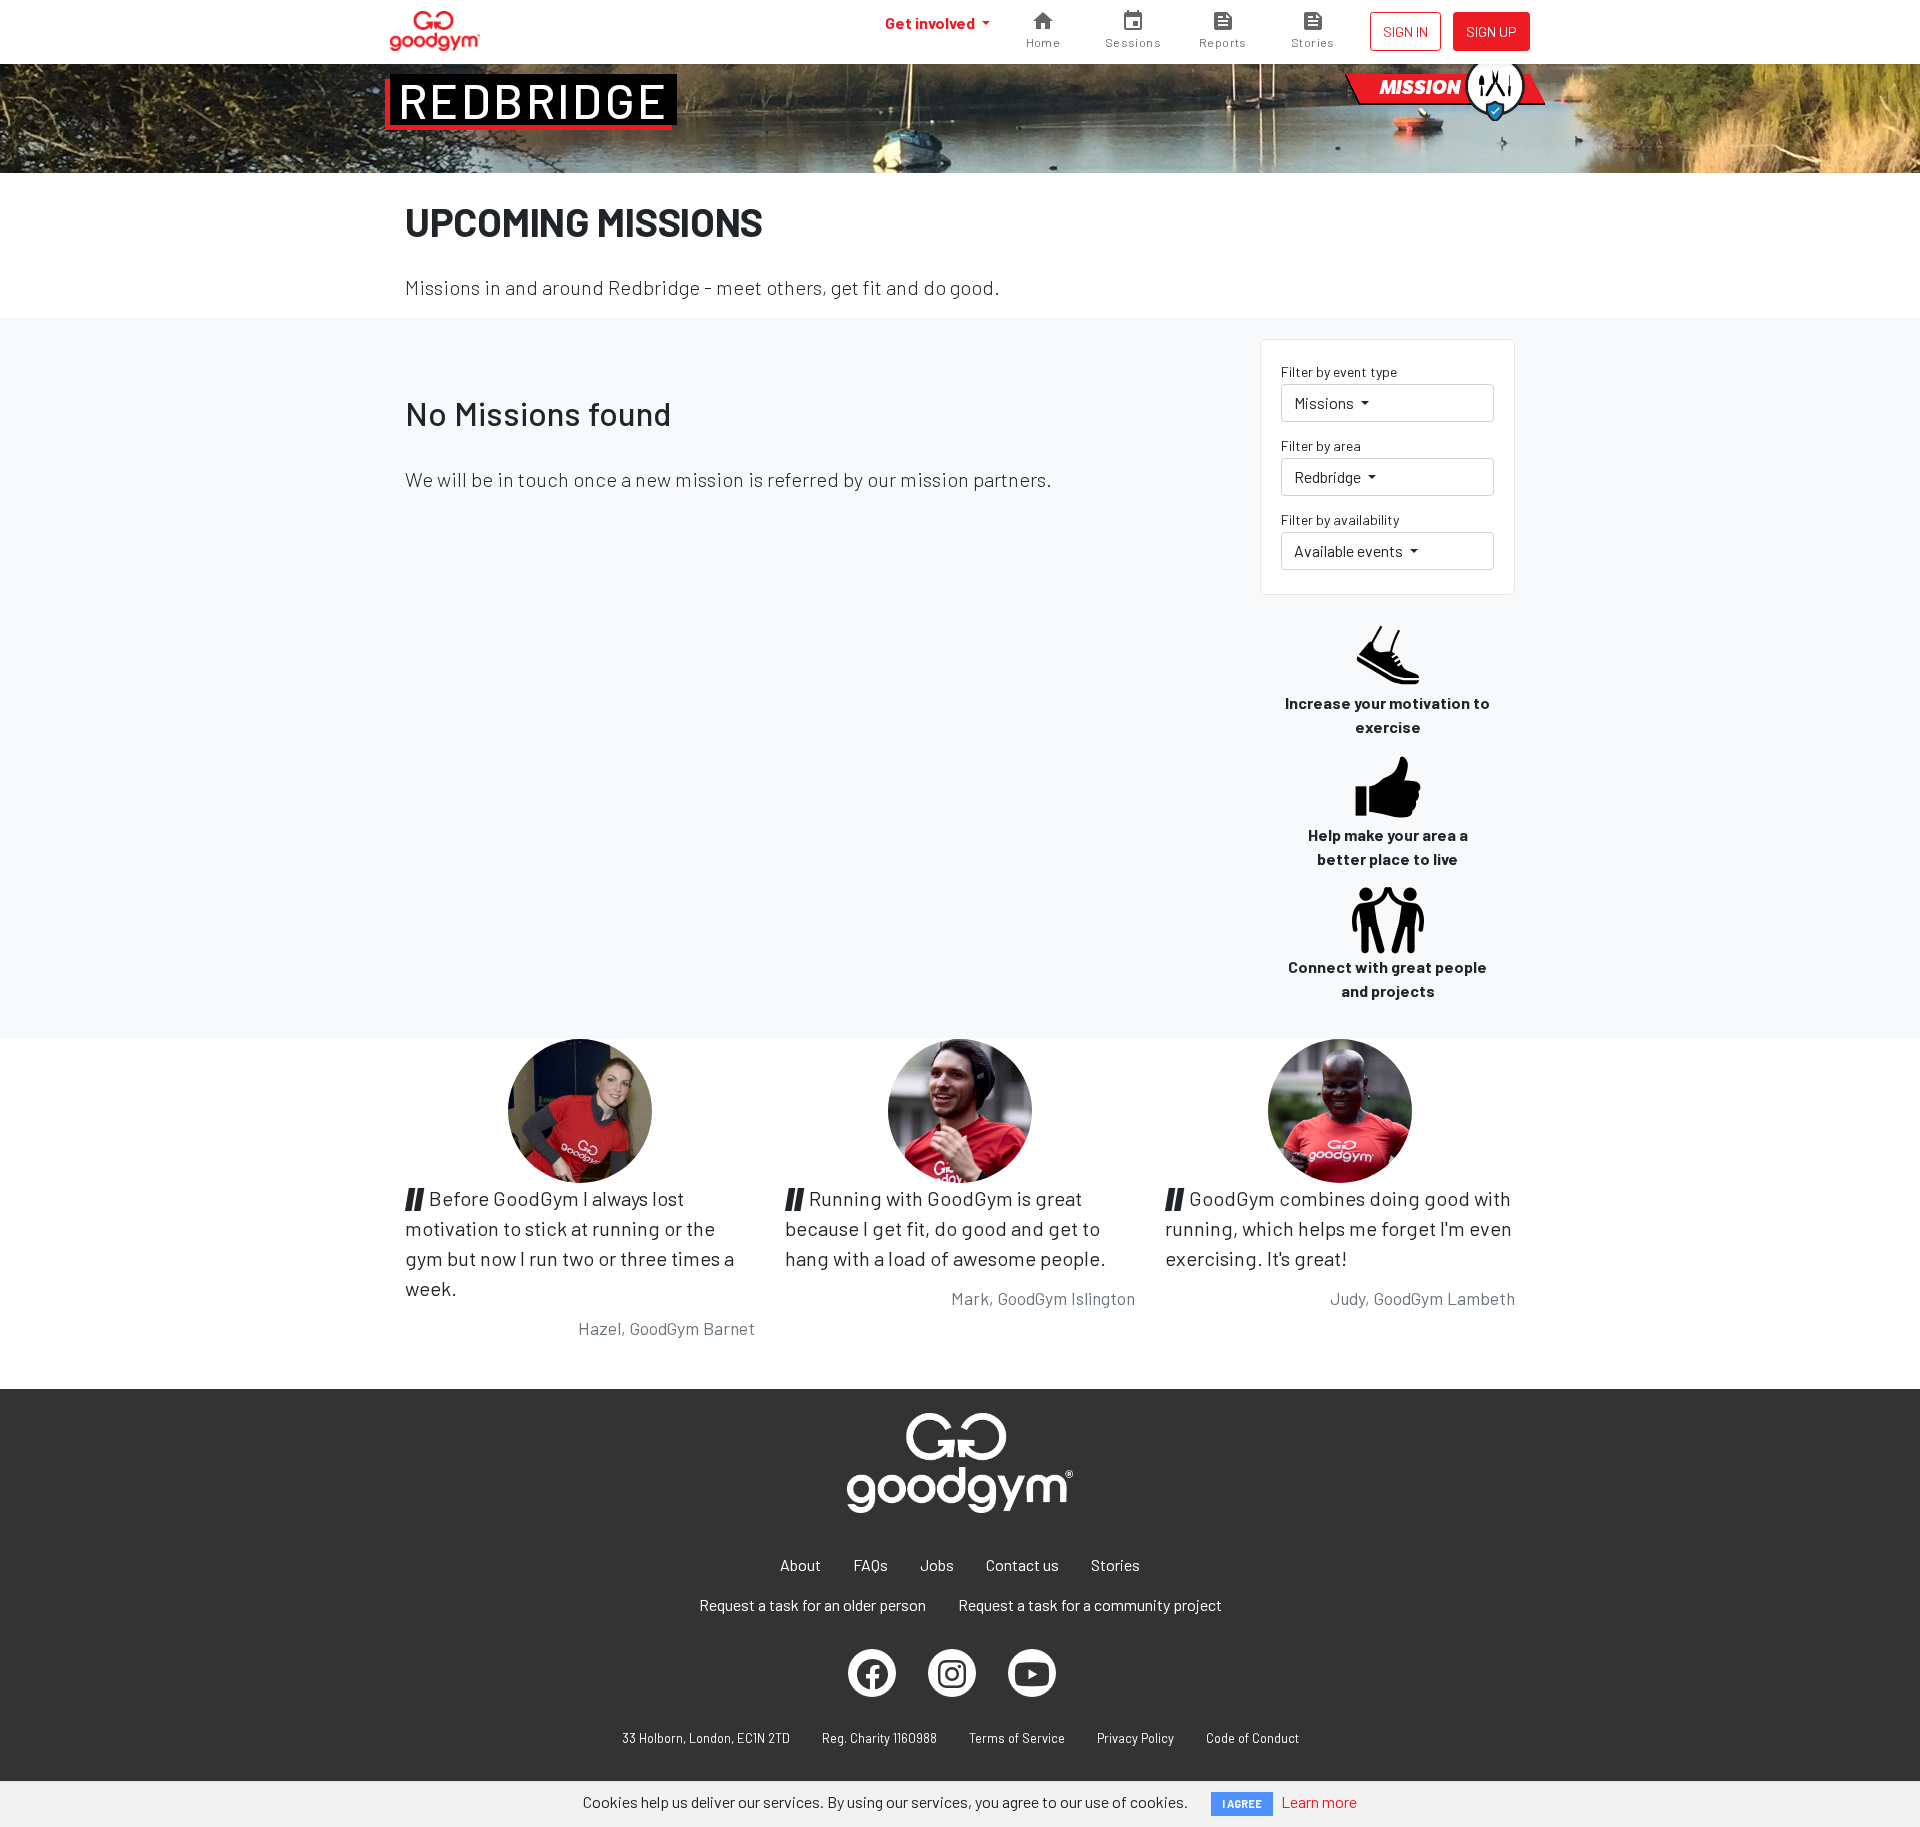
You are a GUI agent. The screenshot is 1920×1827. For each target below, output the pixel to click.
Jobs (937, 1564)
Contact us (1022, 1564)
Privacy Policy (1135, 1738)
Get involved (931, 22)
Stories (1115, 1564)
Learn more (1319, 1801)
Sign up (1491, 31)
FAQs (870, 1564)
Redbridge (533, 100)
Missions (1325, 402)
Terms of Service (1017, 1738)
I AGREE (1242, 1803)
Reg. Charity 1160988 (879, 1738)
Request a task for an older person (812, 1604)
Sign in (1405, 31)
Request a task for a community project (1090, 1604)
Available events (1350, 550)
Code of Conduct (1252, 1738)
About (800, 1564)
